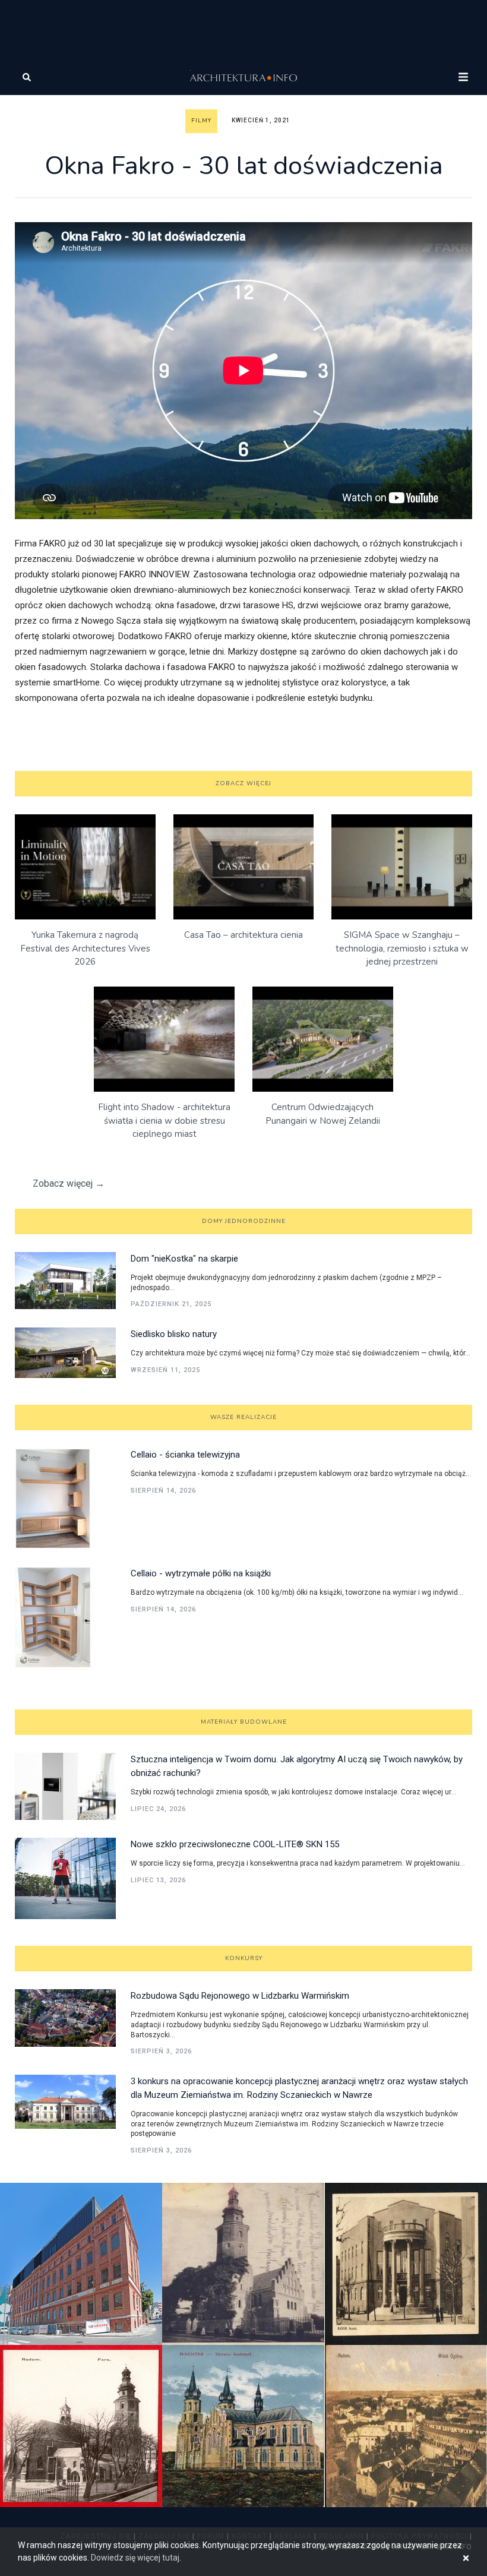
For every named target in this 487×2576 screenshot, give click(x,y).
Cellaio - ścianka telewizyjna (185, 1455)
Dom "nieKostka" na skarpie (184, 1259)
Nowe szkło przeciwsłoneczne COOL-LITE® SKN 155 (235, 1844)
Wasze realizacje (243, 1417)
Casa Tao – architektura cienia (243, 935)
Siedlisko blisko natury (174, 1334)
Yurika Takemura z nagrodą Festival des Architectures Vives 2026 (85, 948)
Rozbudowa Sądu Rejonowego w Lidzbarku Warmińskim (240, 1996)
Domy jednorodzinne (244, 1221)
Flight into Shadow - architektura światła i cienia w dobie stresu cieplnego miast (164, 1121)
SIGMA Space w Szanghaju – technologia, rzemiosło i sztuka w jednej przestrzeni (402, 948)
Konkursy (244, 1958)
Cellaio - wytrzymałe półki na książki (201, 1573)
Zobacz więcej (243, 783)
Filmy (201, 121)
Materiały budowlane (244, 1722)
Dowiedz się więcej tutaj (135, 2558)
